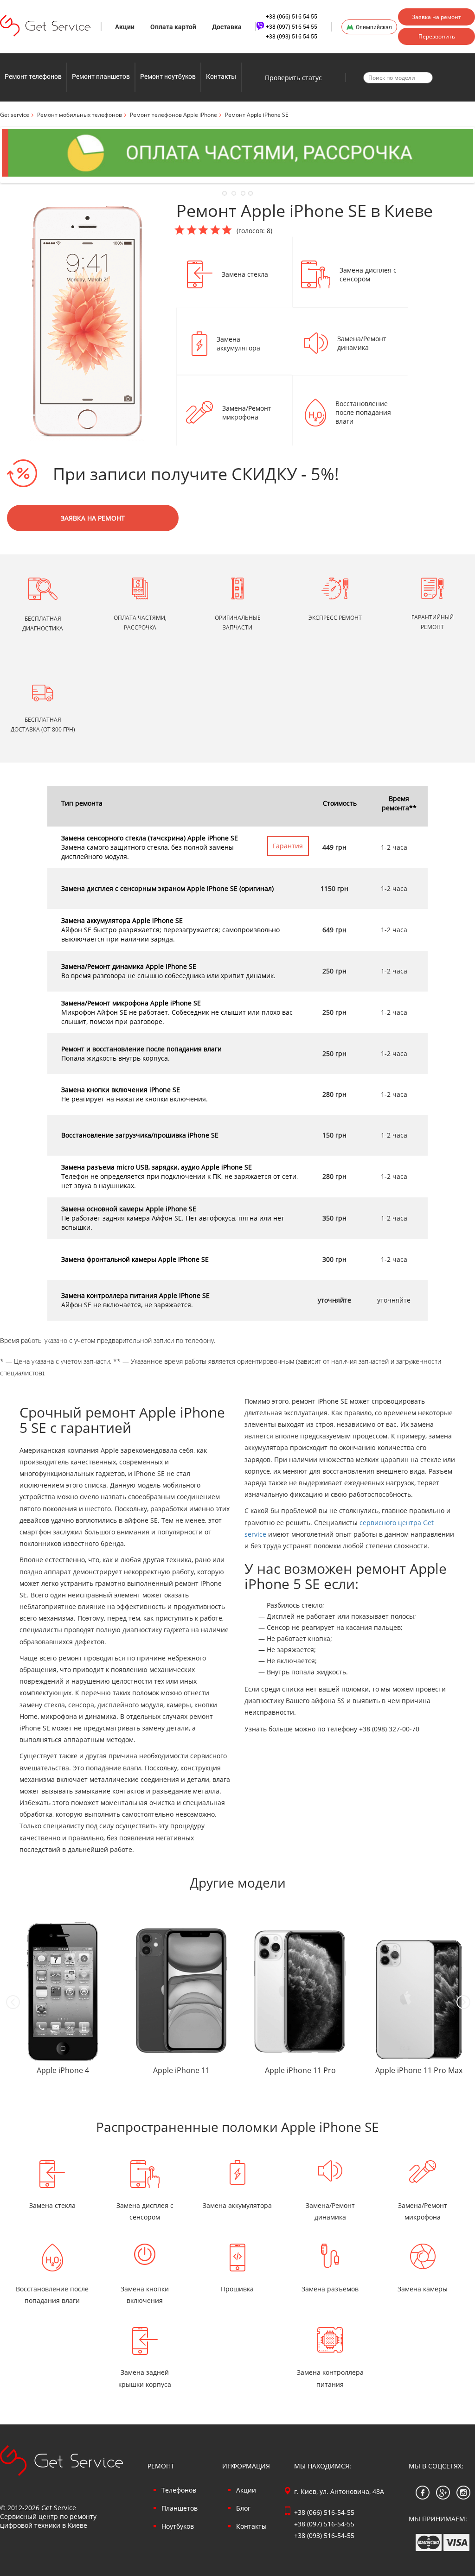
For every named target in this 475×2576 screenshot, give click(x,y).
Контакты (221, 76)
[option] (59, 2002)
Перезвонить (437, 36)
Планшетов (180, 2508)
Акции (125, 27)
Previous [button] (13, 2002)
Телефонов (179, 2490)
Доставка (227, 27)
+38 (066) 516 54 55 (292, 16)
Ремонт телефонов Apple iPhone (173, 115)
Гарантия (288, 846)
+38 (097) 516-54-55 (324, 2524)
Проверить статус (293, 78)
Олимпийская (374, 27)
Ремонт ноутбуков (168, 76)
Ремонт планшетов (101, 76)
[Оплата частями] (237, 153)
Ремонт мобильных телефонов (80, 115)
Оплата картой (173, 27)
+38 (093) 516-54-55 (324, 2535)
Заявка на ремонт (436, 17)
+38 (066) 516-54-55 (324, 2512)
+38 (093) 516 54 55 (292, 36)
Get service (15, 115)
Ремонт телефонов (33, 76)
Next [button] (463, 2002)
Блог (243, 2508)
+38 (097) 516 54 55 (292, 26)
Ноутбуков (178, 2526)
